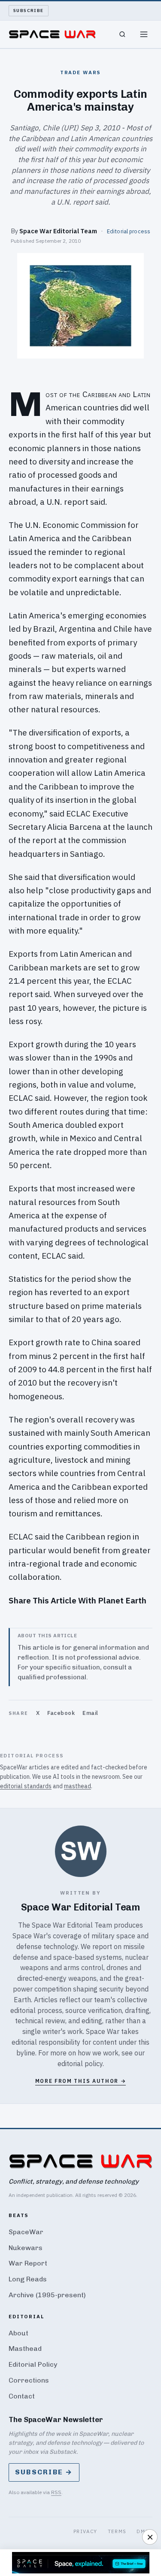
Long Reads (28, 2279)
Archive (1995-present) (47, 2295)
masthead (77, 1786)
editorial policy (80, 2064)
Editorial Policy (33, 2364)
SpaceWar (26, 2232)
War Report (28, 2263)
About (18, 2333)
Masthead (25, 2349)
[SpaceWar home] (52, 34)
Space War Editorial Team (58, 231)
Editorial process (129, 231)
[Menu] (144, 34)
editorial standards (26, 1786)
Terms (117, 2531)
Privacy (85, 2531)
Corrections (29, 2380)
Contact (22, 2396)
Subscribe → (44, 2472)
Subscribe (29, 11)
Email (90, 1713)
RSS (56, 2492)
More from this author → (81, 2081)
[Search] (122, 34)
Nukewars (26, 2248)
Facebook (61, 1713)
